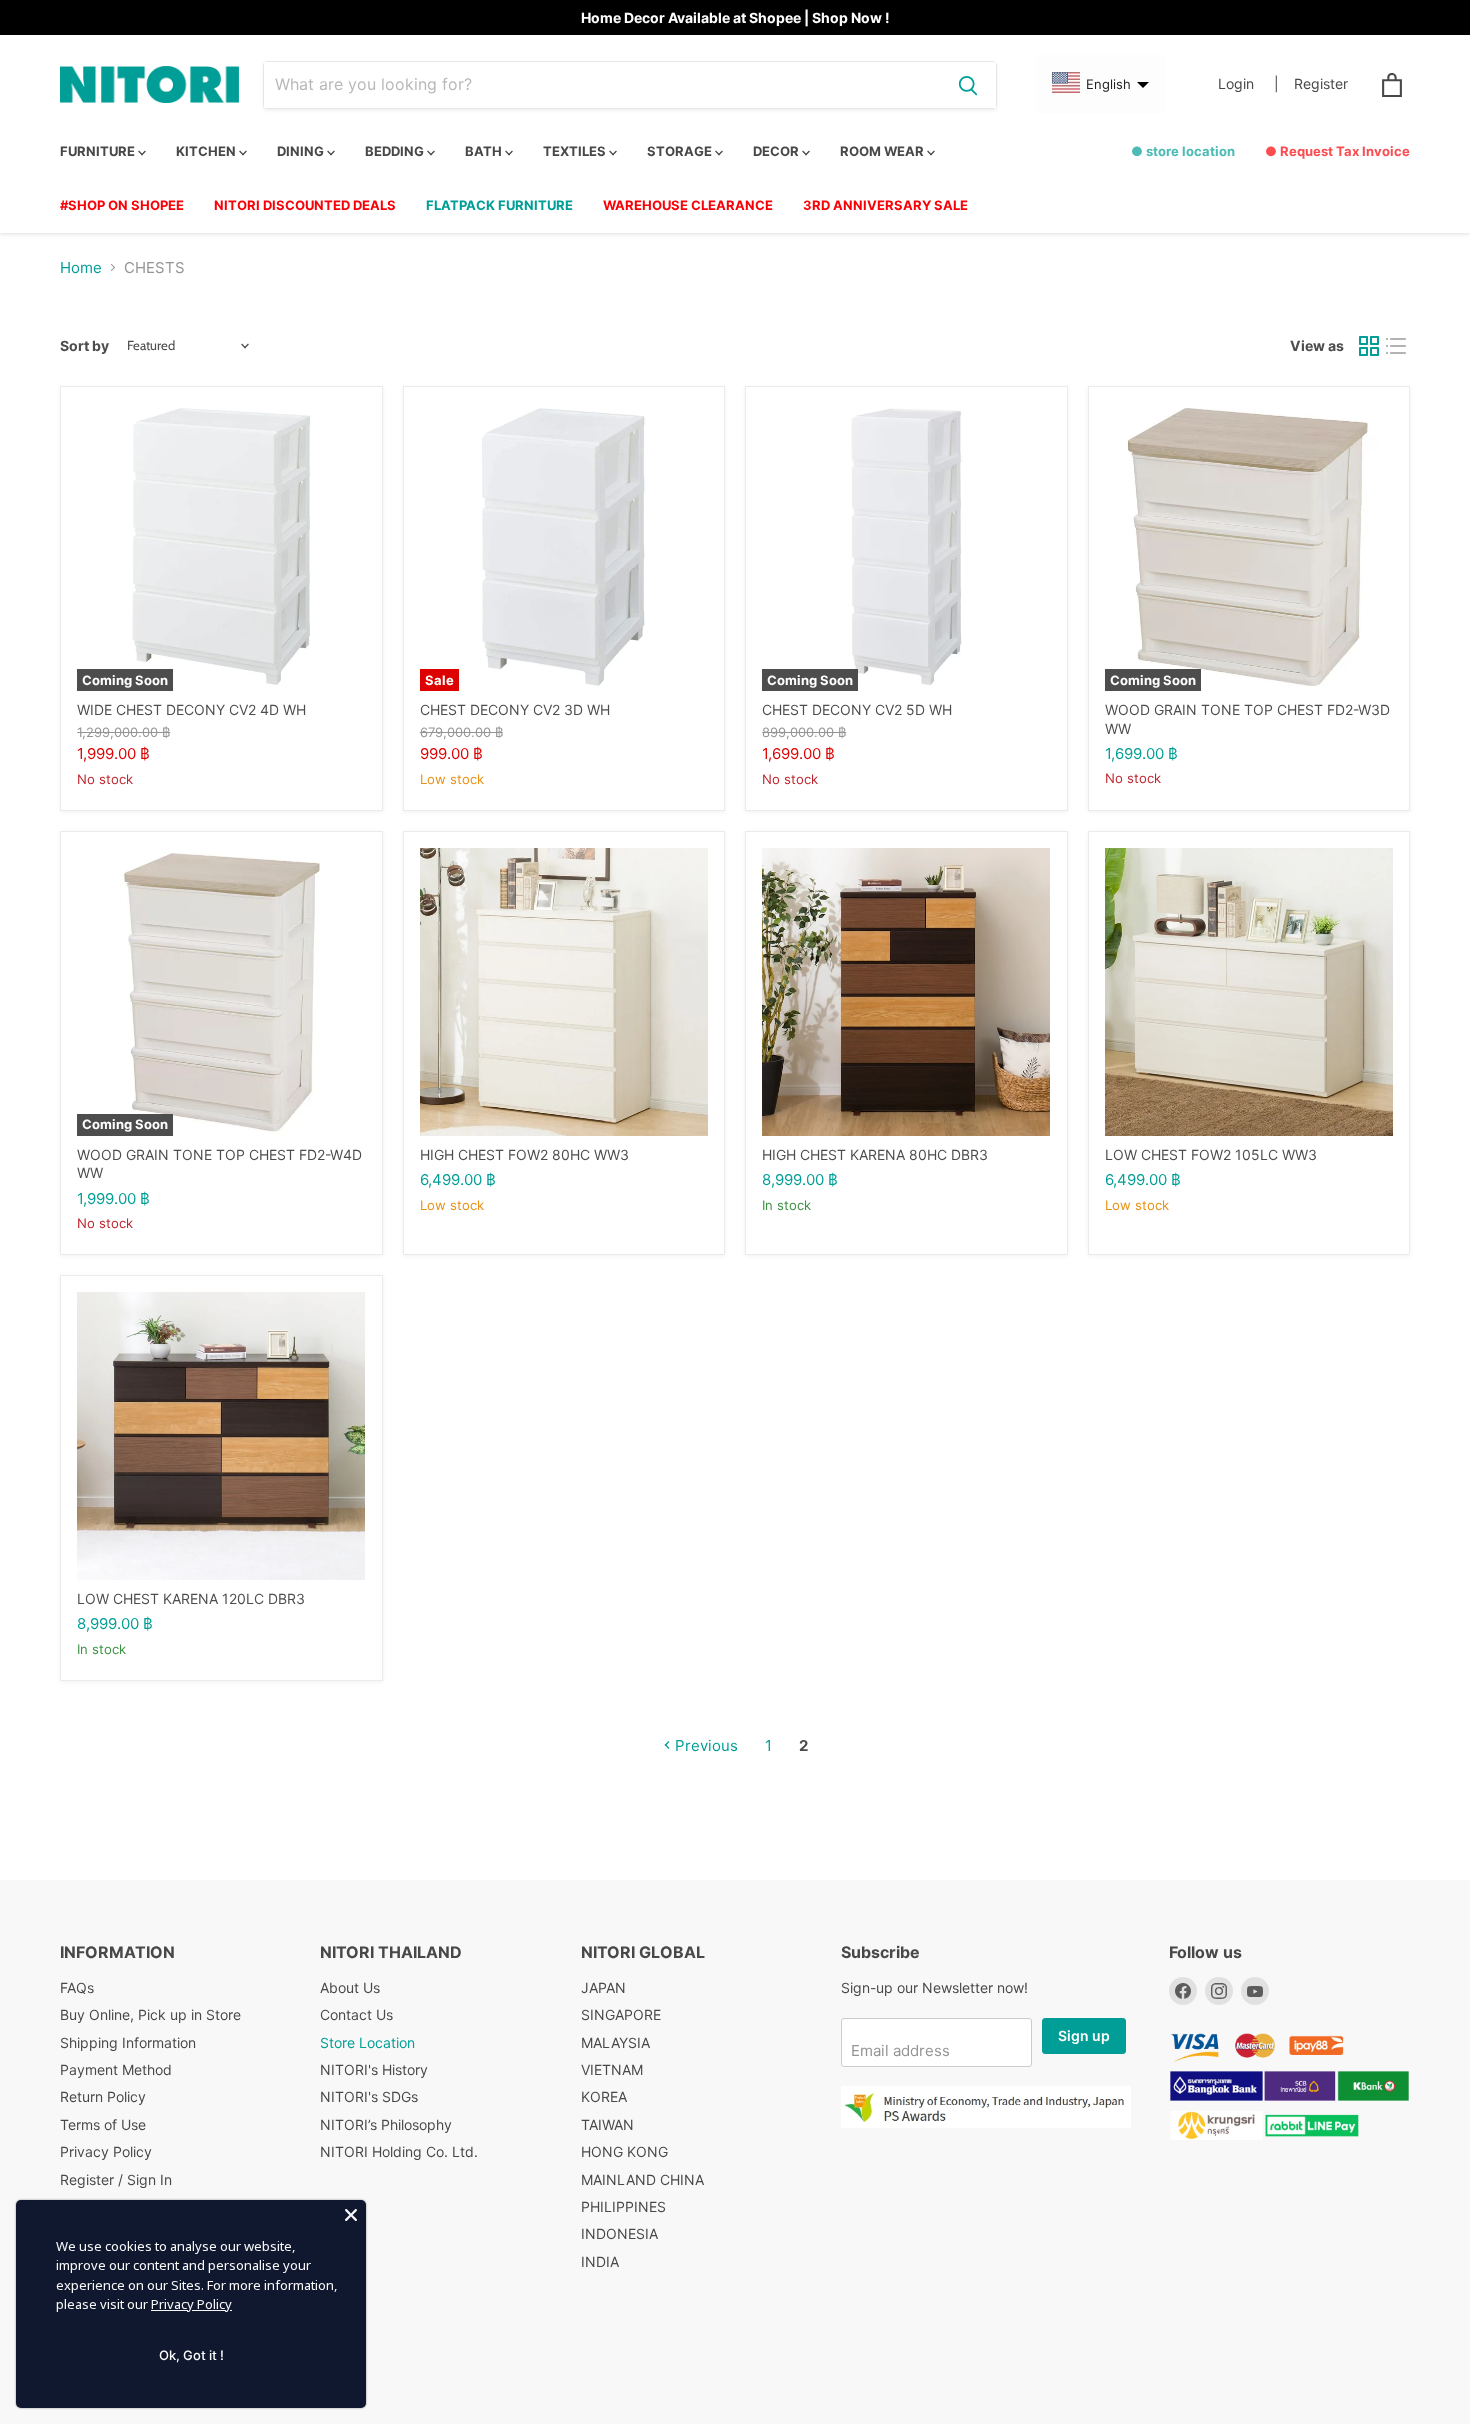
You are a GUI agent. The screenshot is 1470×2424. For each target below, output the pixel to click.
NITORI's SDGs (369, 2096)
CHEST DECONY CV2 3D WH (515, 709)
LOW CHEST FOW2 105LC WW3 (1211, 1154)
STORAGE (681, 151)
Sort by (84, 346)
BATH (485, 151)
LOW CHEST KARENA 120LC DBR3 (191, 1598)
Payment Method (116, 2069)
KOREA (604, 2096)
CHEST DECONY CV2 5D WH (857, 709)
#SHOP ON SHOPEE (122, 205)
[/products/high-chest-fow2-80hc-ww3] (564, 992)
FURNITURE (99, 151)
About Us (350, 1987)
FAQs (77, 1987)
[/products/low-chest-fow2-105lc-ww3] (1249, 992)
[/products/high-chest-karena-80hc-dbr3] (906, 992)
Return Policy (103, 2096)
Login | (1248, 84)
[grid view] (1369, 346)
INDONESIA (619, 2233)
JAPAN (603, 1987)
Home (81, 267)
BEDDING (396, 151)
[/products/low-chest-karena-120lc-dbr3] (221, 1436)
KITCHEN (207, 151)
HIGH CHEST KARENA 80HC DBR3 (875, 1154)
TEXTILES (576, 151)
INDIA (600, 2261)
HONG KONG (624, 2151)
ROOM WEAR (883, 151)
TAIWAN (607, 2124)
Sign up (1084, 2035)
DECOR (777, 151)
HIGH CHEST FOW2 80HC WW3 (524, 1154)
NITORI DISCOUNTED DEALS (305, 205)
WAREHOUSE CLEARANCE (688, 205)
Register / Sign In (116, 2179)
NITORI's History (374, 2069)
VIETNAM (612, 2069)
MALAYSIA (615, 2042)
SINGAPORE (621, 2014)
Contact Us (356, 2014)
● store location (1183, 151)
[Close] (351, 2215)
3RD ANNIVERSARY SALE (885, 205)
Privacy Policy (106, 2151)
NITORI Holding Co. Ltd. (399, 2151)
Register (1321, 84)
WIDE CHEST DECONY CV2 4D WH (191, 709)
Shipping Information (128, 2042)
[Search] (968, 85)
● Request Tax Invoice (1337, 151)
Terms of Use (103, 2124)
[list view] (1397, 346)
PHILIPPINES (623, 2206)
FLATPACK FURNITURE (499, 205)
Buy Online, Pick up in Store (150, 2014)
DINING (302, 151)
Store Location (367, 2042)
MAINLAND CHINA (642, 2179)
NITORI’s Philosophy (386, 2124)
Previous (704, 1745)
